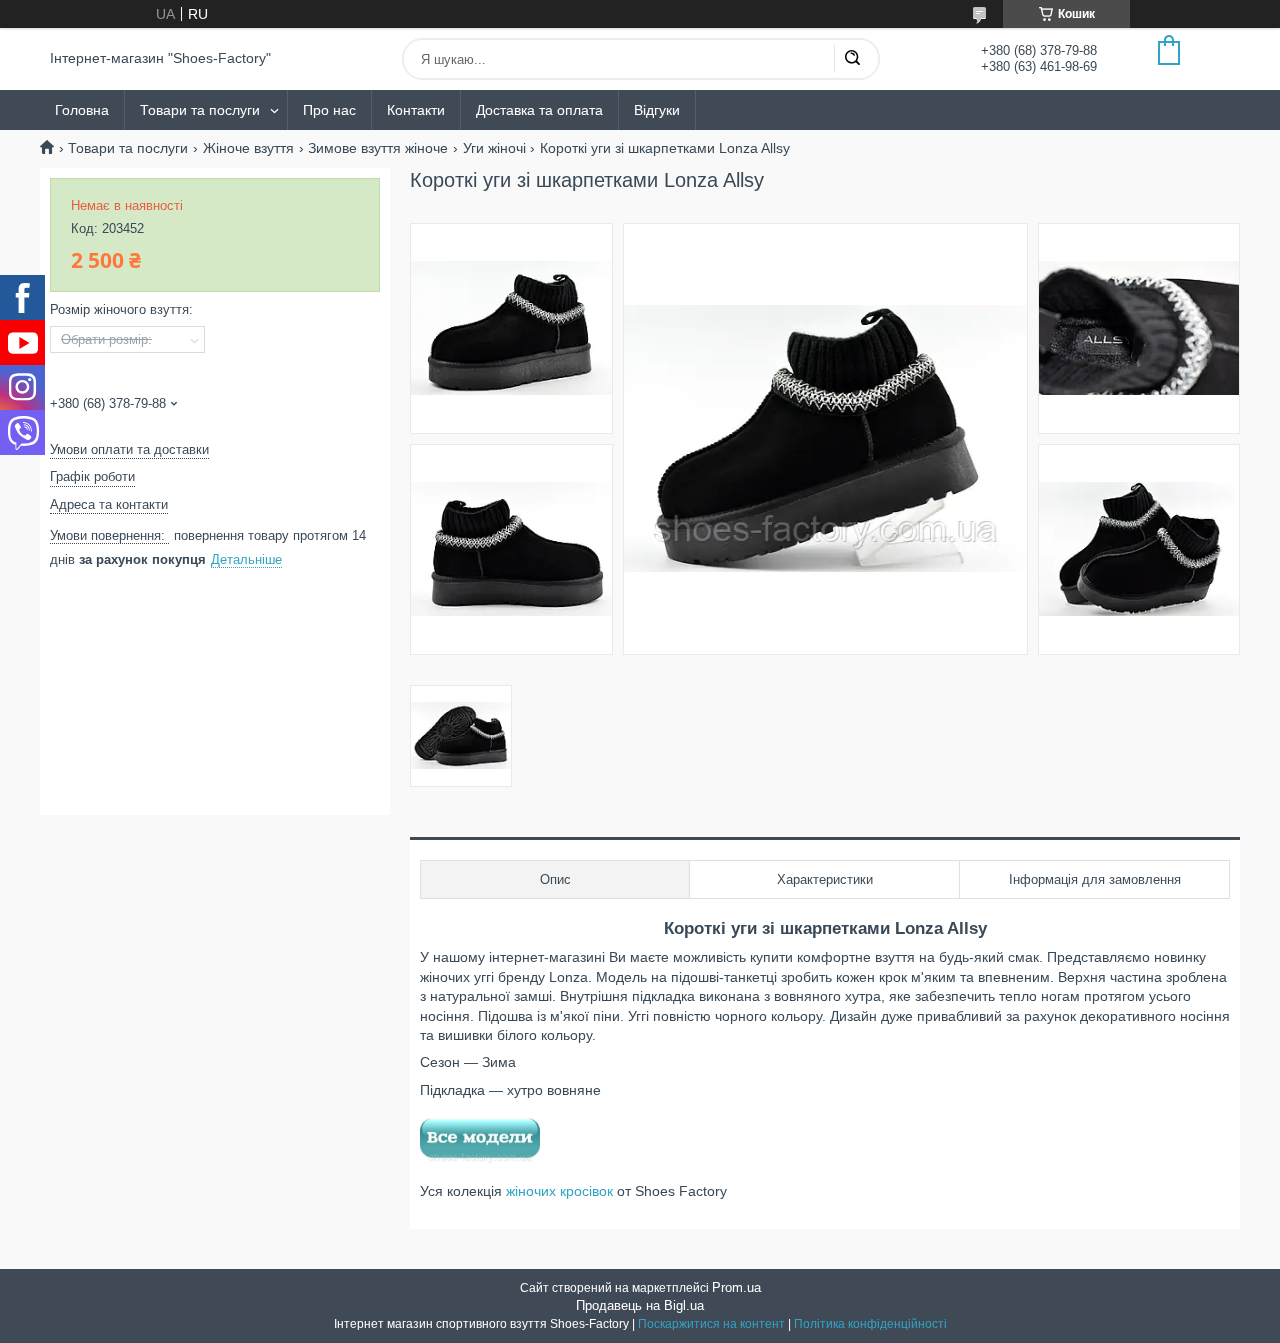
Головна (82, 110)
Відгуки (657, 110)
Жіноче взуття (248, 148)
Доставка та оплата (539, 110)
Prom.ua (736, 1287)
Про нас (329, 110)
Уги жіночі (494, 148)
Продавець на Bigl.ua (640, 1305)
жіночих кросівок (557, 1191)
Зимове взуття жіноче (378, 148)
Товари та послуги (200, 110)
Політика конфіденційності (870, 1324)
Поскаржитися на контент (711, 1324)
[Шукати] (852, 59)
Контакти (416, 110)
